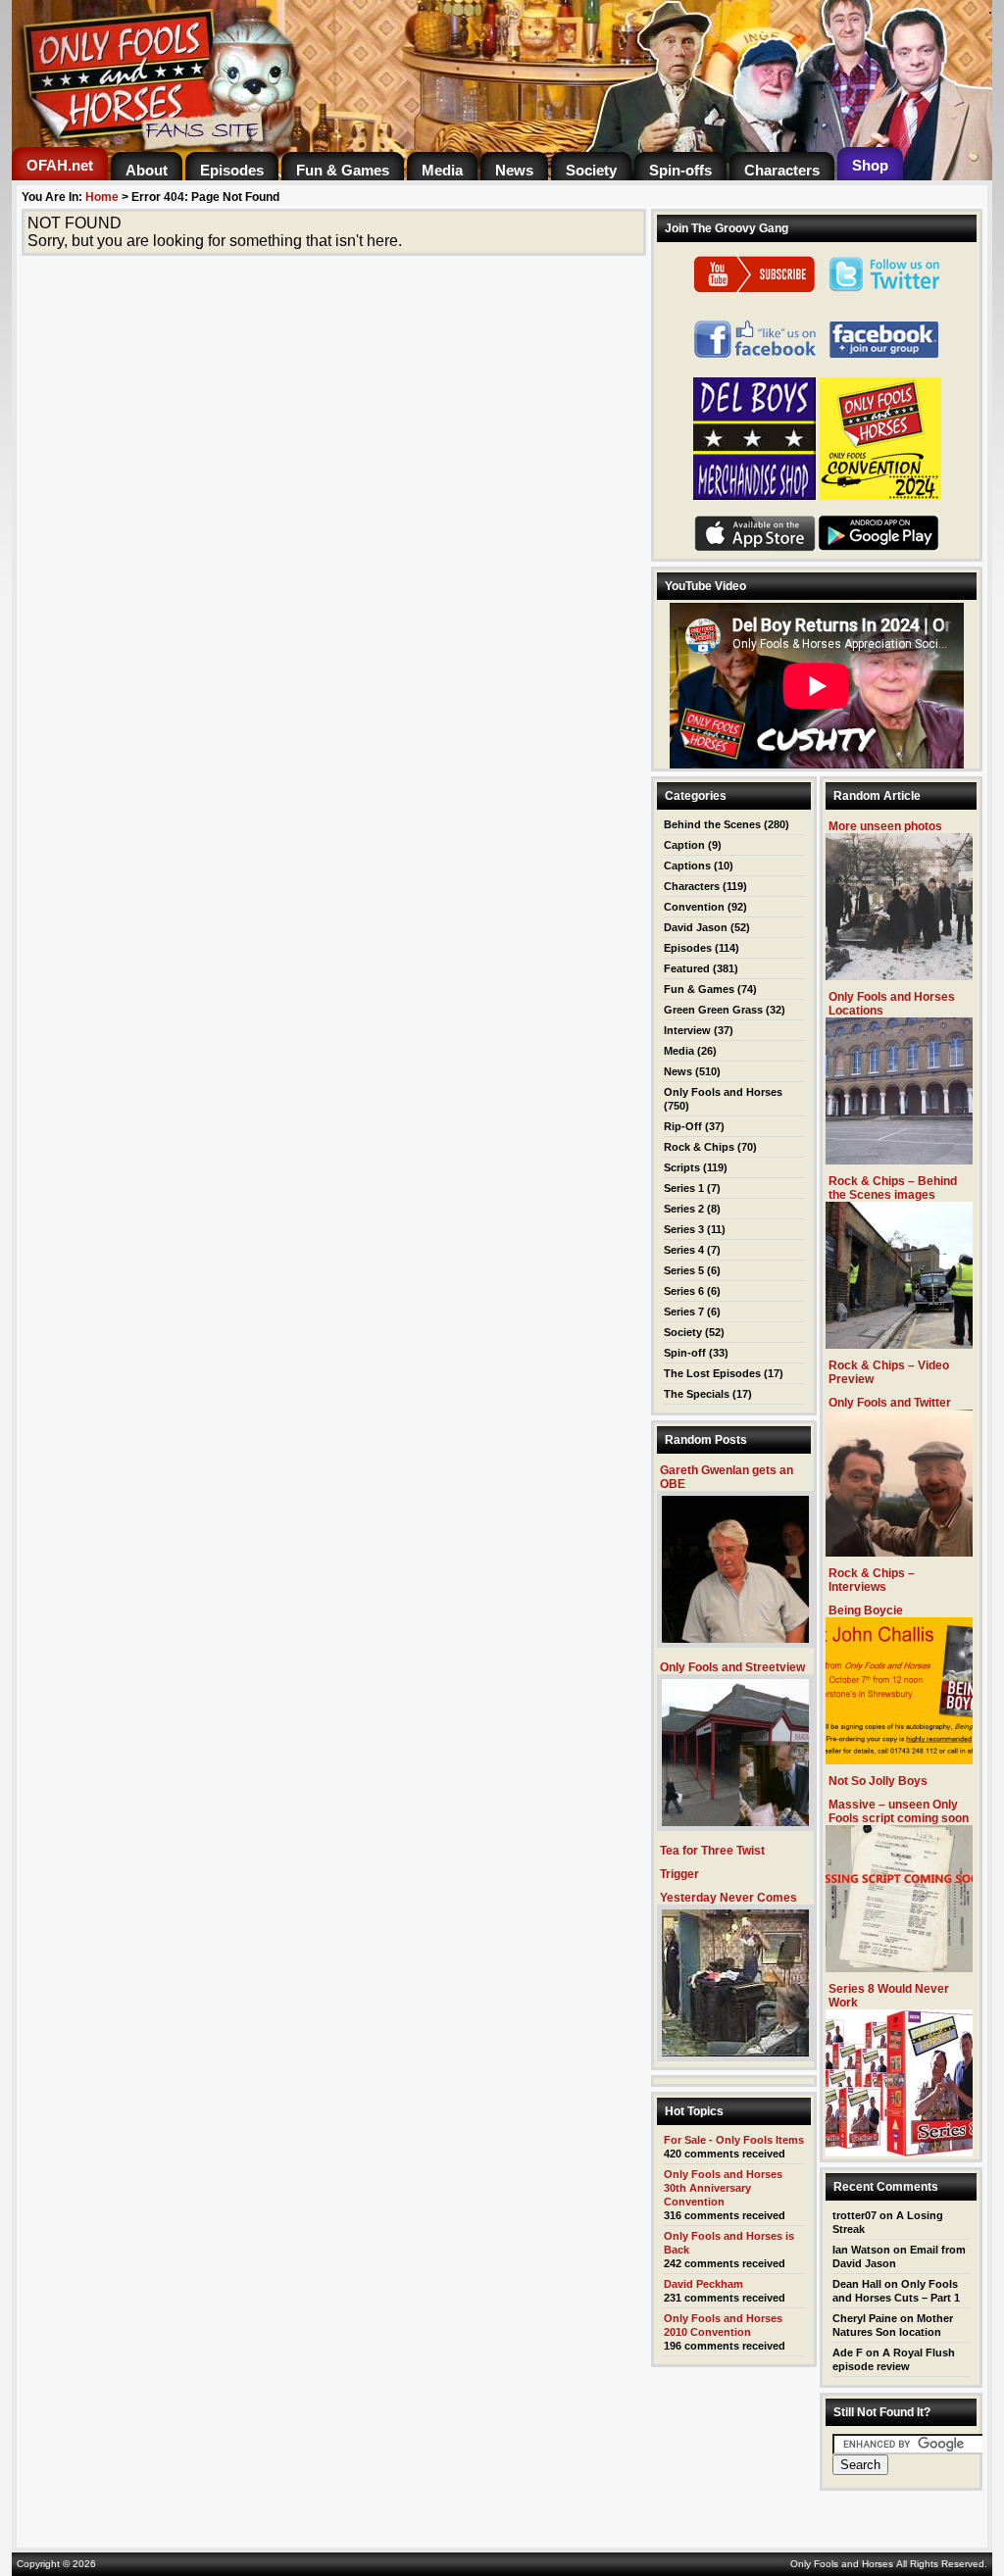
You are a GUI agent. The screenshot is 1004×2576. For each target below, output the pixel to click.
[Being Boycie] (899, 1759)
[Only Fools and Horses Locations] (899, 1159)
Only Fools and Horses (723, 1092)
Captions (687, 866)
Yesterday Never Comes (728, 1898)
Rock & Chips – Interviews (872, 1580)
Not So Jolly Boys (878, 1781)
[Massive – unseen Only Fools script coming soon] (899, 1967)
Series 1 (684, 1188)
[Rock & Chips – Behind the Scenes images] (899, 1343)
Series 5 (684, 1270)
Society (683, 1332)
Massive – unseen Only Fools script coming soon (899, 1811)
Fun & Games (699, 989)
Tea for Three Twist (712, 1851)
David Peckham (703, 2284)
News (678, 1071)
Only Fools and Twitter (890, 1403)
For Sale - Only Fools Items (734, 2140)
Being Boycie (866, 1610)
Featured (687, 968)
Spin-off (685, 1353)
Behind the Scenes (712, 824)
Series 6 (684, 1291)
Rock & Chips (699, 1147)
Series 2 (684, 1209)
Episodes (688, 948)
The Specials (697, 1394)
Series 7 (684, 1312)
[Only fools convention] (880, 496)
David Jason (696, 927)
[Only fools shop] (754, 496)
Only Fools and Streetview (732, 1667)
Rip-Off (683, 1126)
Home (102, 197)
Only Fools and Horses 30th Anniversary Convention (723, 2188)
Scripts (682, 1167)
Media (679, 1051)
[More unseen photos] (899, 975)
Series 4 (684, 1250)
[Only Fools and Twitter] (899, 1551)
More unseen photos (885, 826)
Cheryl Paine (865, 2318)
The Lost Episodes (712, 1373)
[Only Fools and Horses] (257, 142)
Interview (687, 1030)
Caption (684, 845)
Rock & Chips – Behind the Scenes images (893, 1188)
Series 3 (684, 1229)
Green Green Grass (713, 1010)
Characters (692, 886)
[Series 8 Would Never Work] (899, 2151)
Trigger (679, 1874)
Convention (694, 907)
